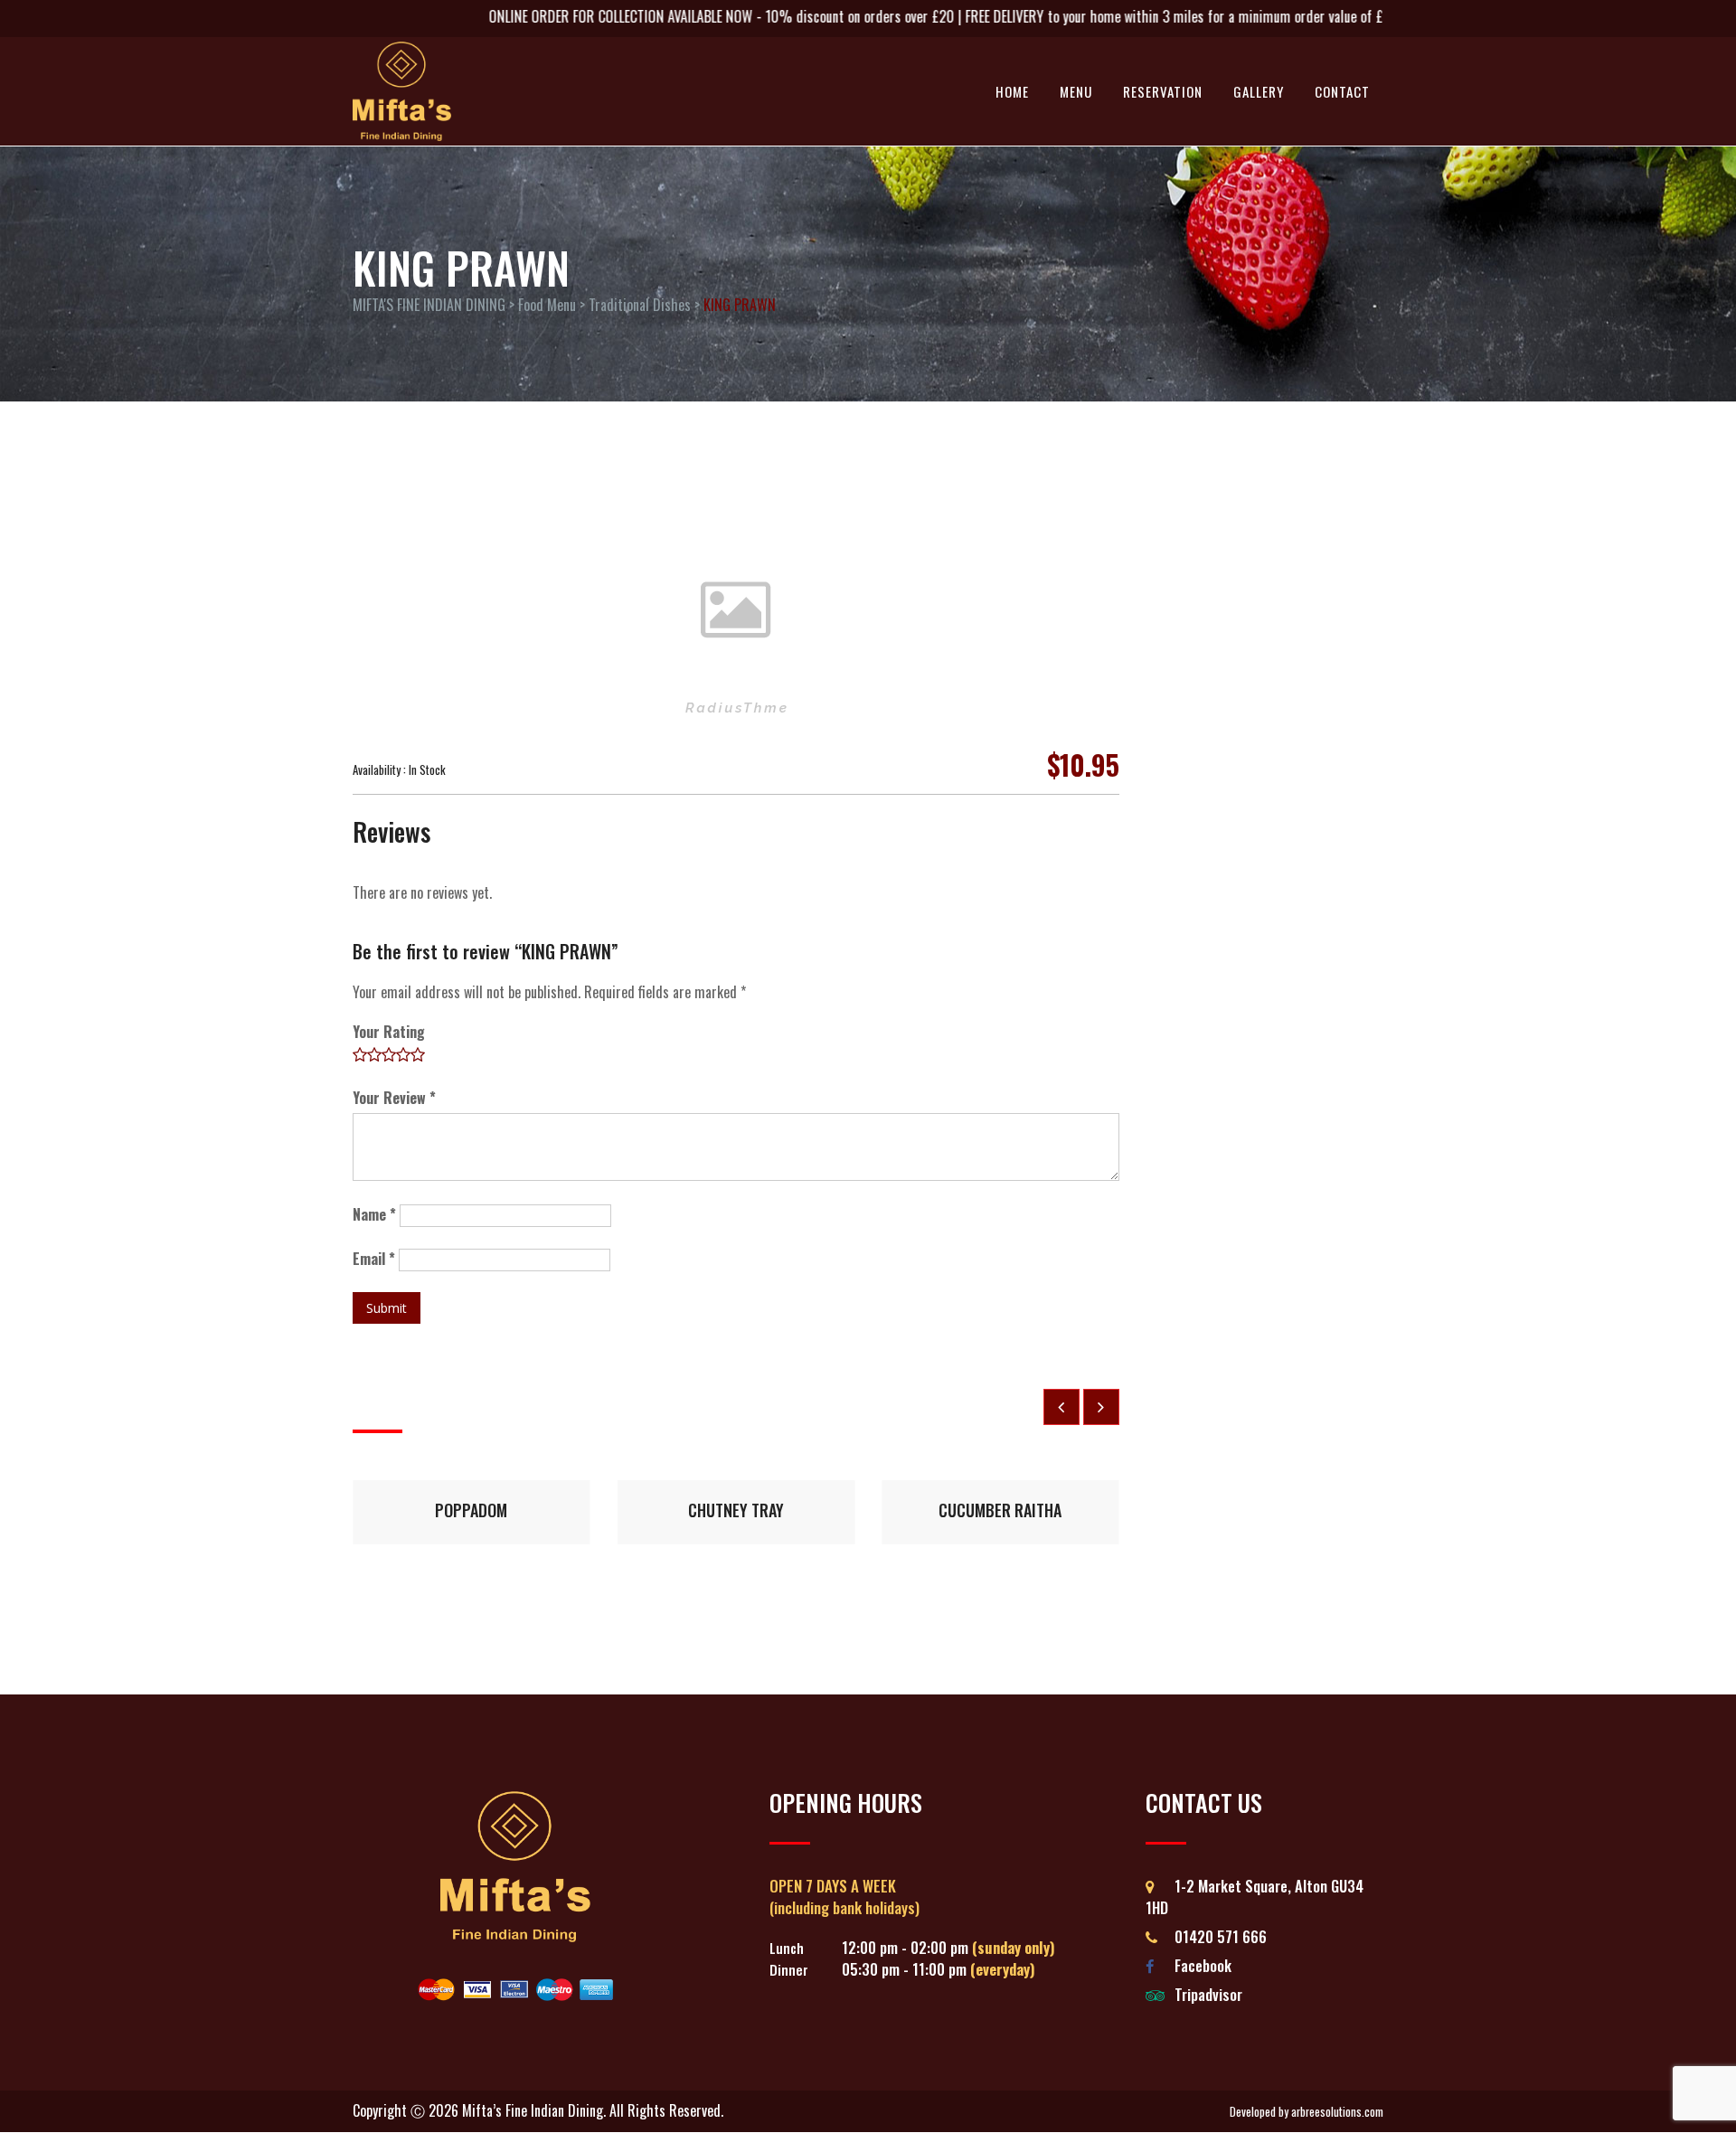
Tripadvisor (1208, 1994)
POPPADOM (471, 1510)
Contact (1342, 91)
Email (374, 1259)
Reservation (1163, 91)
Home (1012, 91)
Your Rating (389, 1032)
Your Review (394, 1098)
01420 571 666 (1221, 1936)
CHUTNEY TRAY (736, 1510)
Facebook (1203, 1965)
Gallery (1259, 91)
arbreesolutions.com (1337, 2112)
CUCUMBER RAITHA (1000, 1510)
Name (374, 1214)
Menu (1076, 91)
